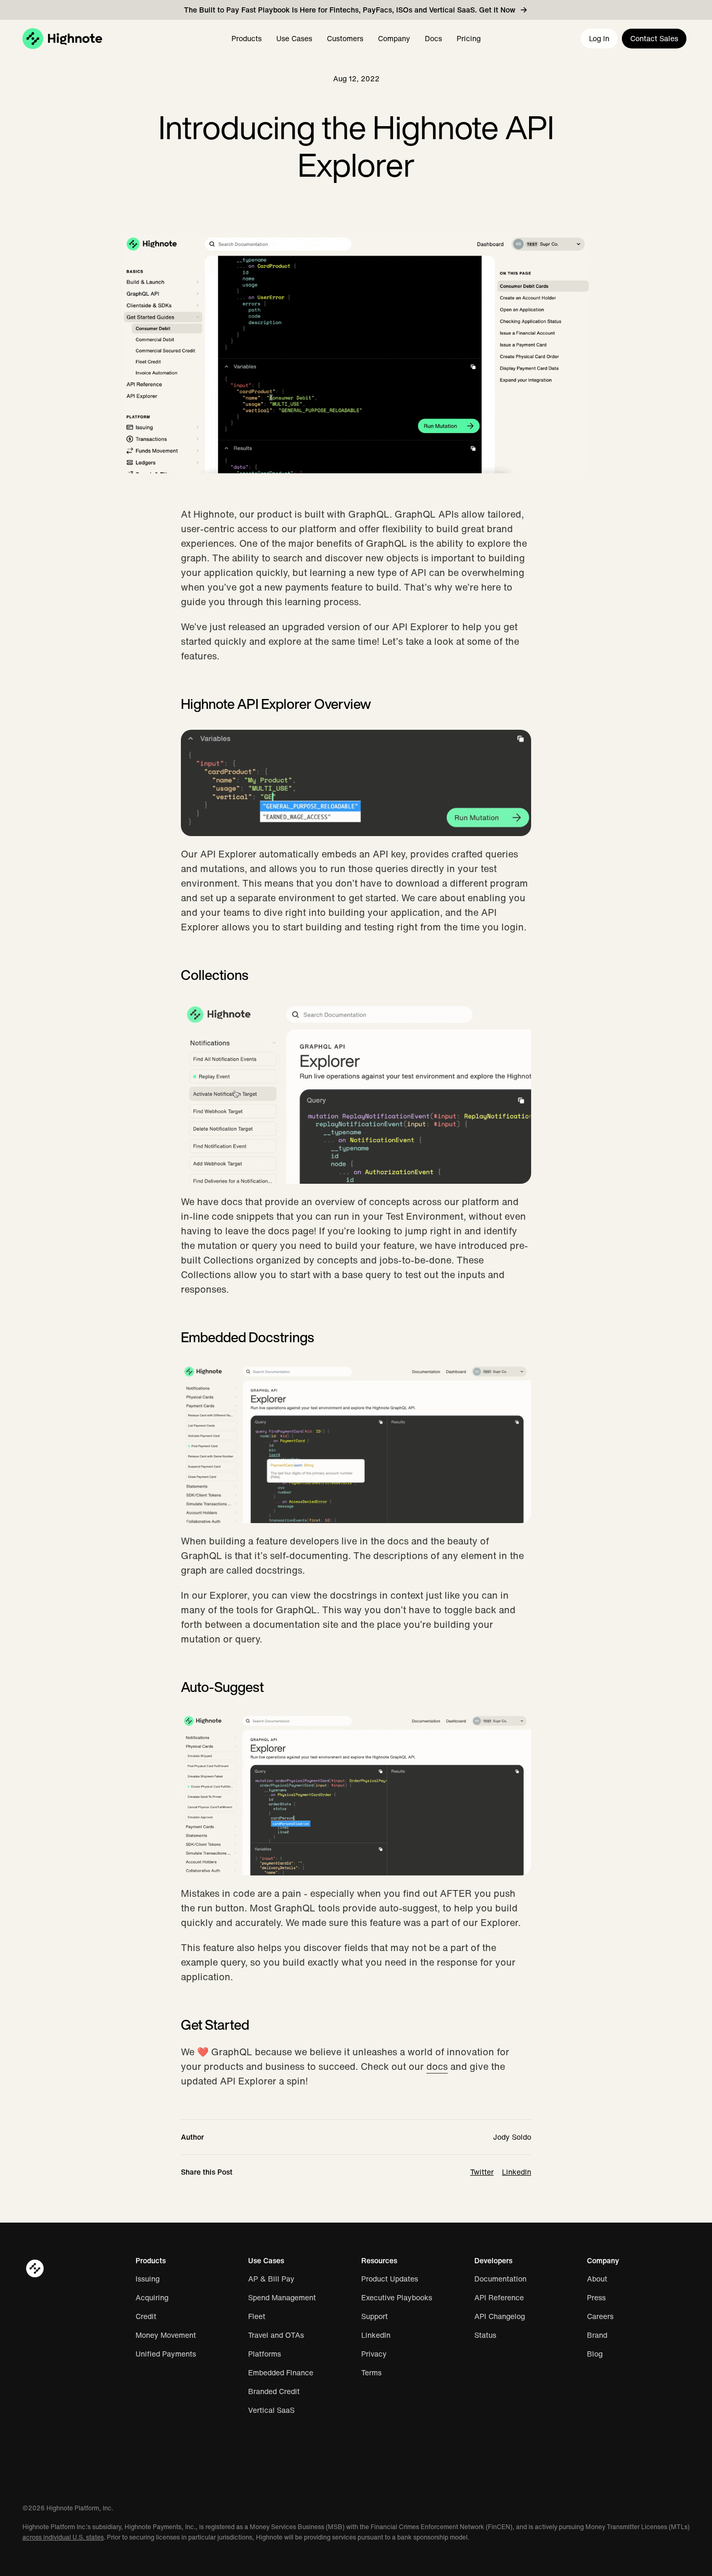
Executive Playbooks (397, 2298)
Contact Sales (654, 38)
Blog (595, 2354)
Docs (433, 38)
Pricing (469, 38)
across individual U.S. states (63, 2537)
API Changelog (500, 2316)
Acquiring (152, 2298)
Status (485, 2335)
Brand (597, 2335)
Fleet (257, 2316)
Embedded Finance (281, 2373)
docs (437, 2066)
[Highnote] (62, 39)
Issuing (148, 2279)
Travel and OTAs (276, 2335)
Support (375, 2316)
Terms (371, 2373)
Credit (146, 2316)
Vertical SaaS (271, 2410)
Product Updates (390, 2279)
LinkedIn (517, 2172)
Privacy (374, 2354)
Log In (599, 38)
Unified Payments (166, 2354)
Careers (600, 2316)
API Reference (499, 2298)
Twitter (482, 2172)
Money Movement (166, 2335)
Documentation (500, 2279)
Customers (345, 38)
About (597, 2279)
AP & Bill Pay (271, 2279)
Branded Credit (274, 2391)
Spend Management (282, 2298)
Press (596, 2298)
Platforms (265, 2354)
